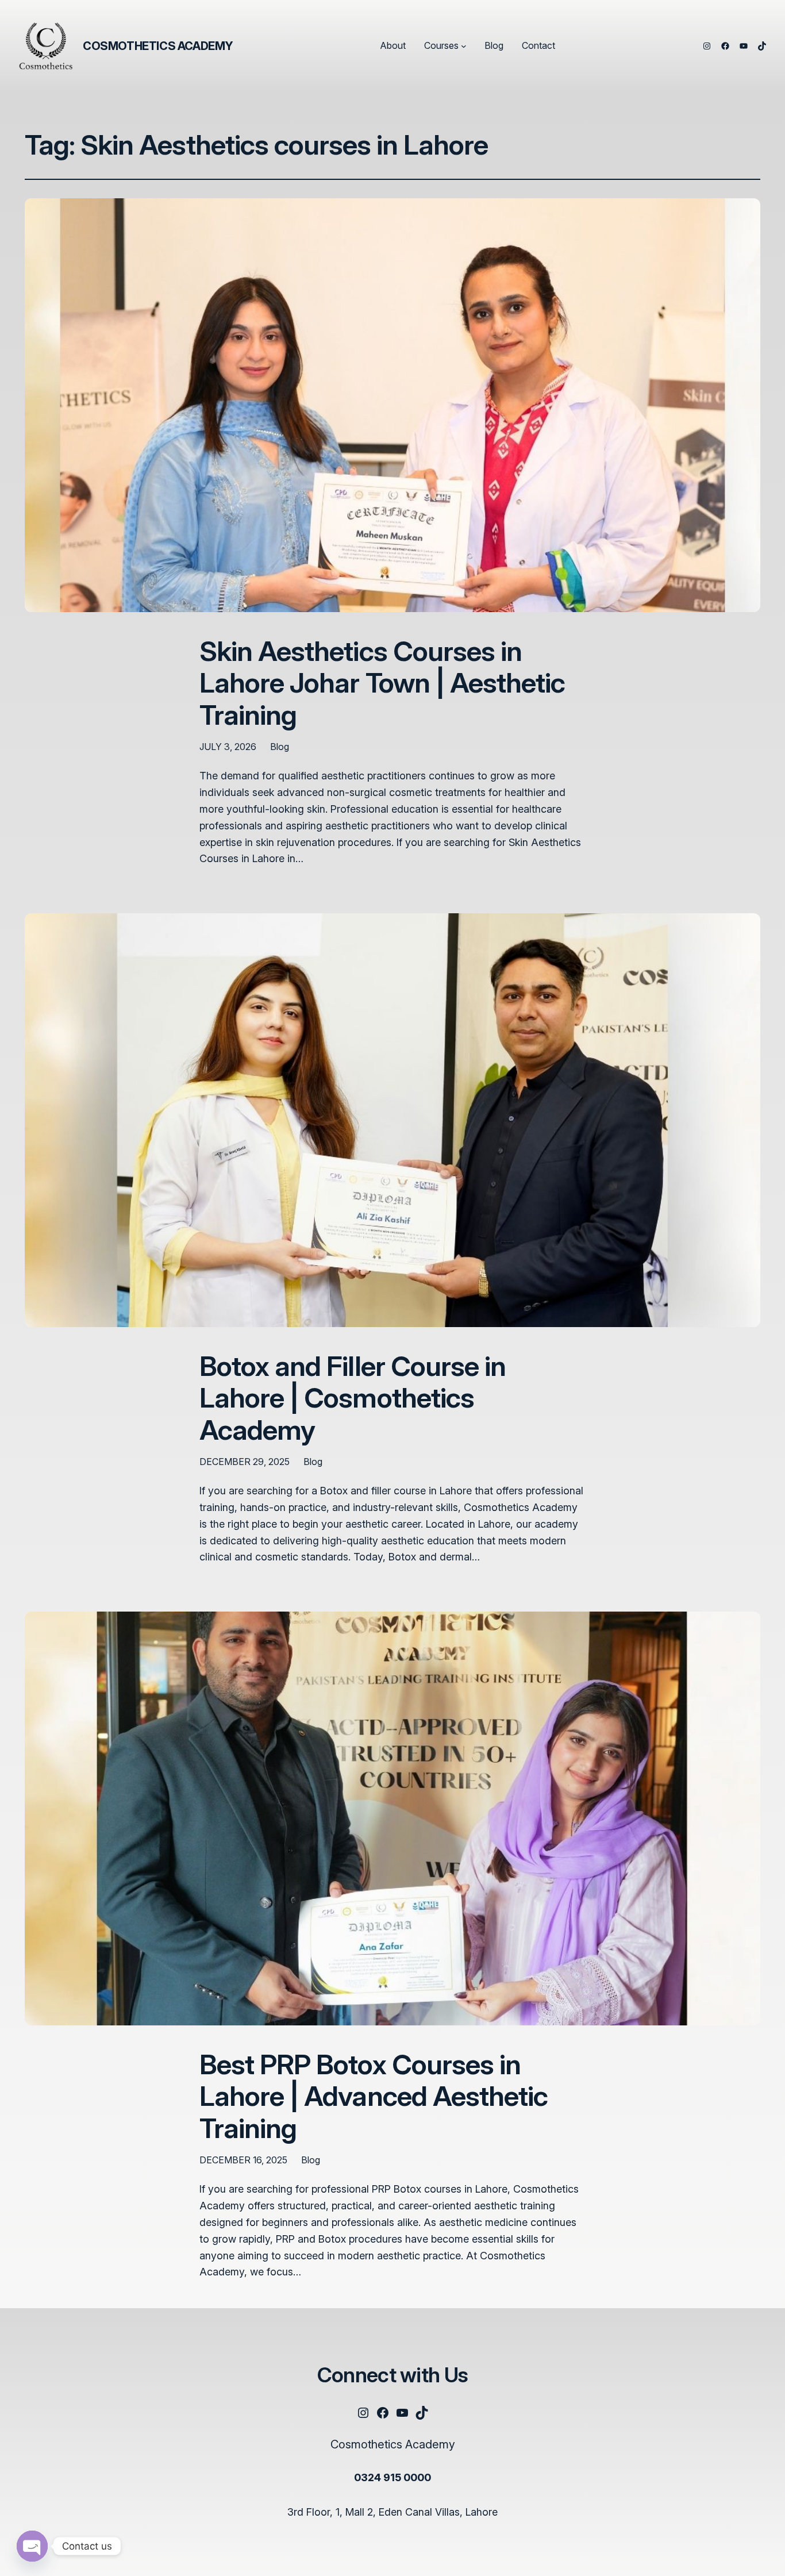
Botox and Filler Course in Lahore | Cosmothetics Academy (353, 1398)
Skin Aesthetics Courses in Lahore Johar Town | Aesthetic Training (382, 683)
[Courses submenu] (464, 46)
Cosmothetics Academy (158, 46)
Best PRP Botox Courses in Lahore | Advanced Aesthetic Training (374, 2096)
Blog (280, 747)
